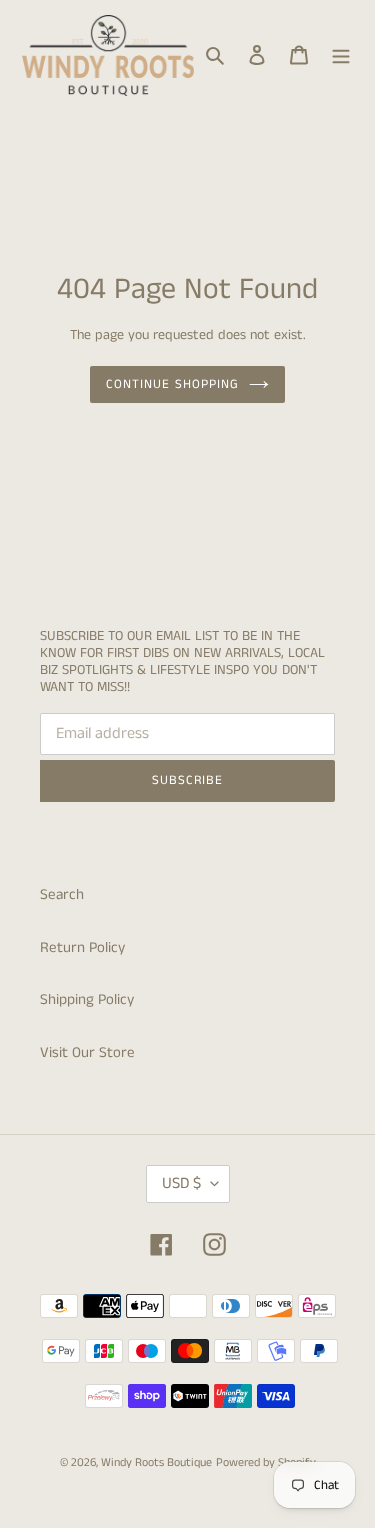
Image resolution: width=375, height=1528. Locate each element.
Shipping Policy (87, 999)
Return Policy (82, 947)
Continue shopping (173, 384)
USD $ (181, 1183)
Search (62, 894)
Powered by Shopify (266, 1462)
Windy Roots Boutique (156, 1462)
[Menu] (341, 55)
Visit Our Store (87, 1052)
